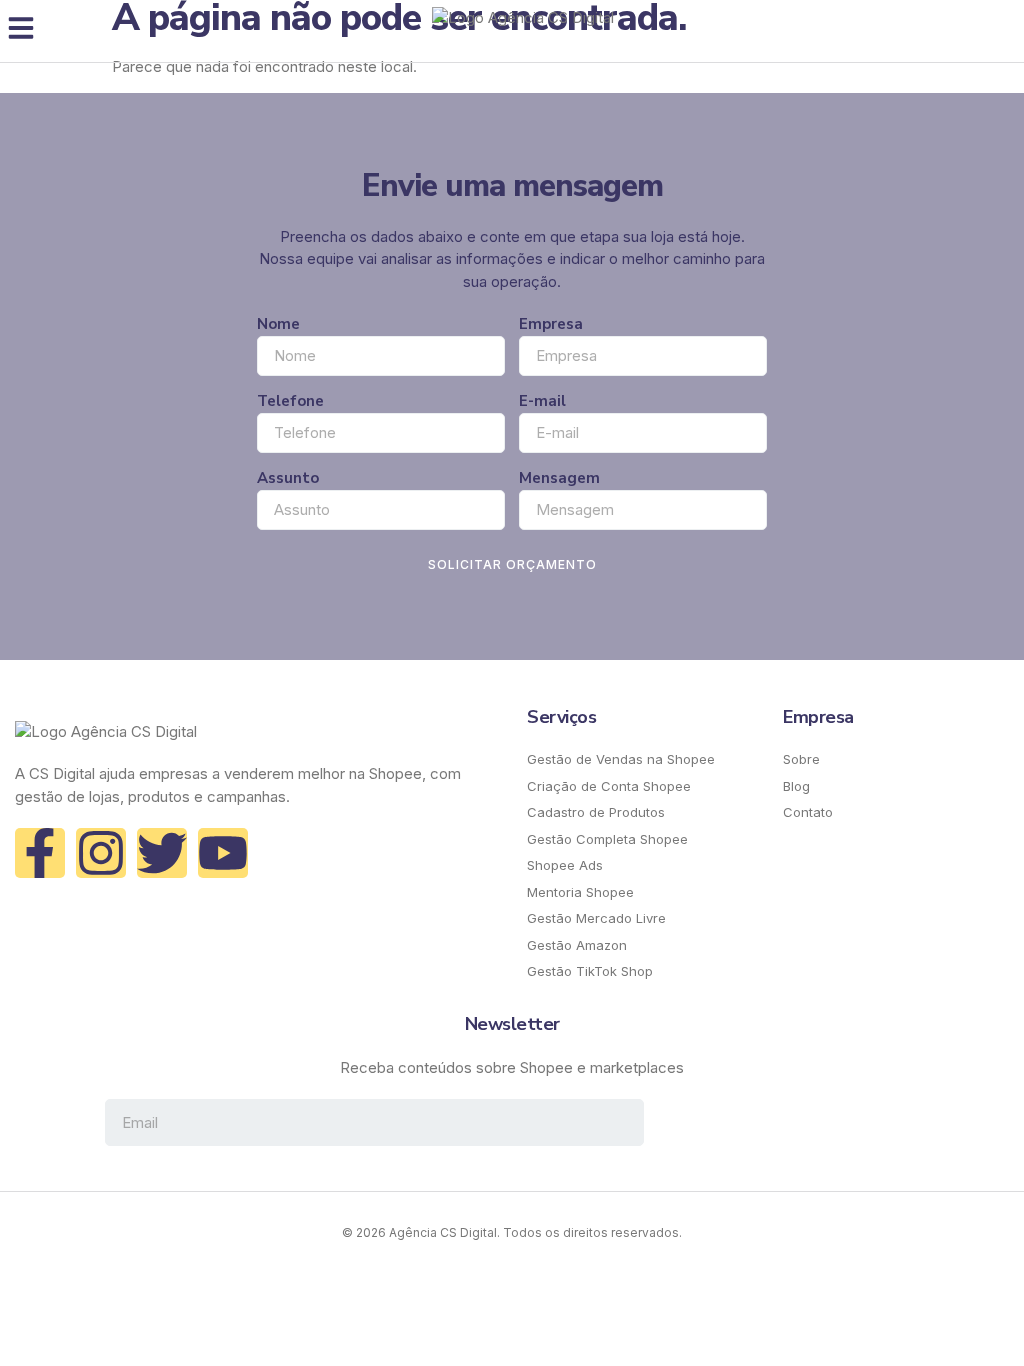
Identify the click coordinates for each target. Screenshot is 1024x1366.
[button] (21, 28)
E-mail (542, 401)
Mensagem (559, 478)
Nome (278, 324)
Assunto (288, 478)
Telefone (290, 401)
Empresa (551, 324)
